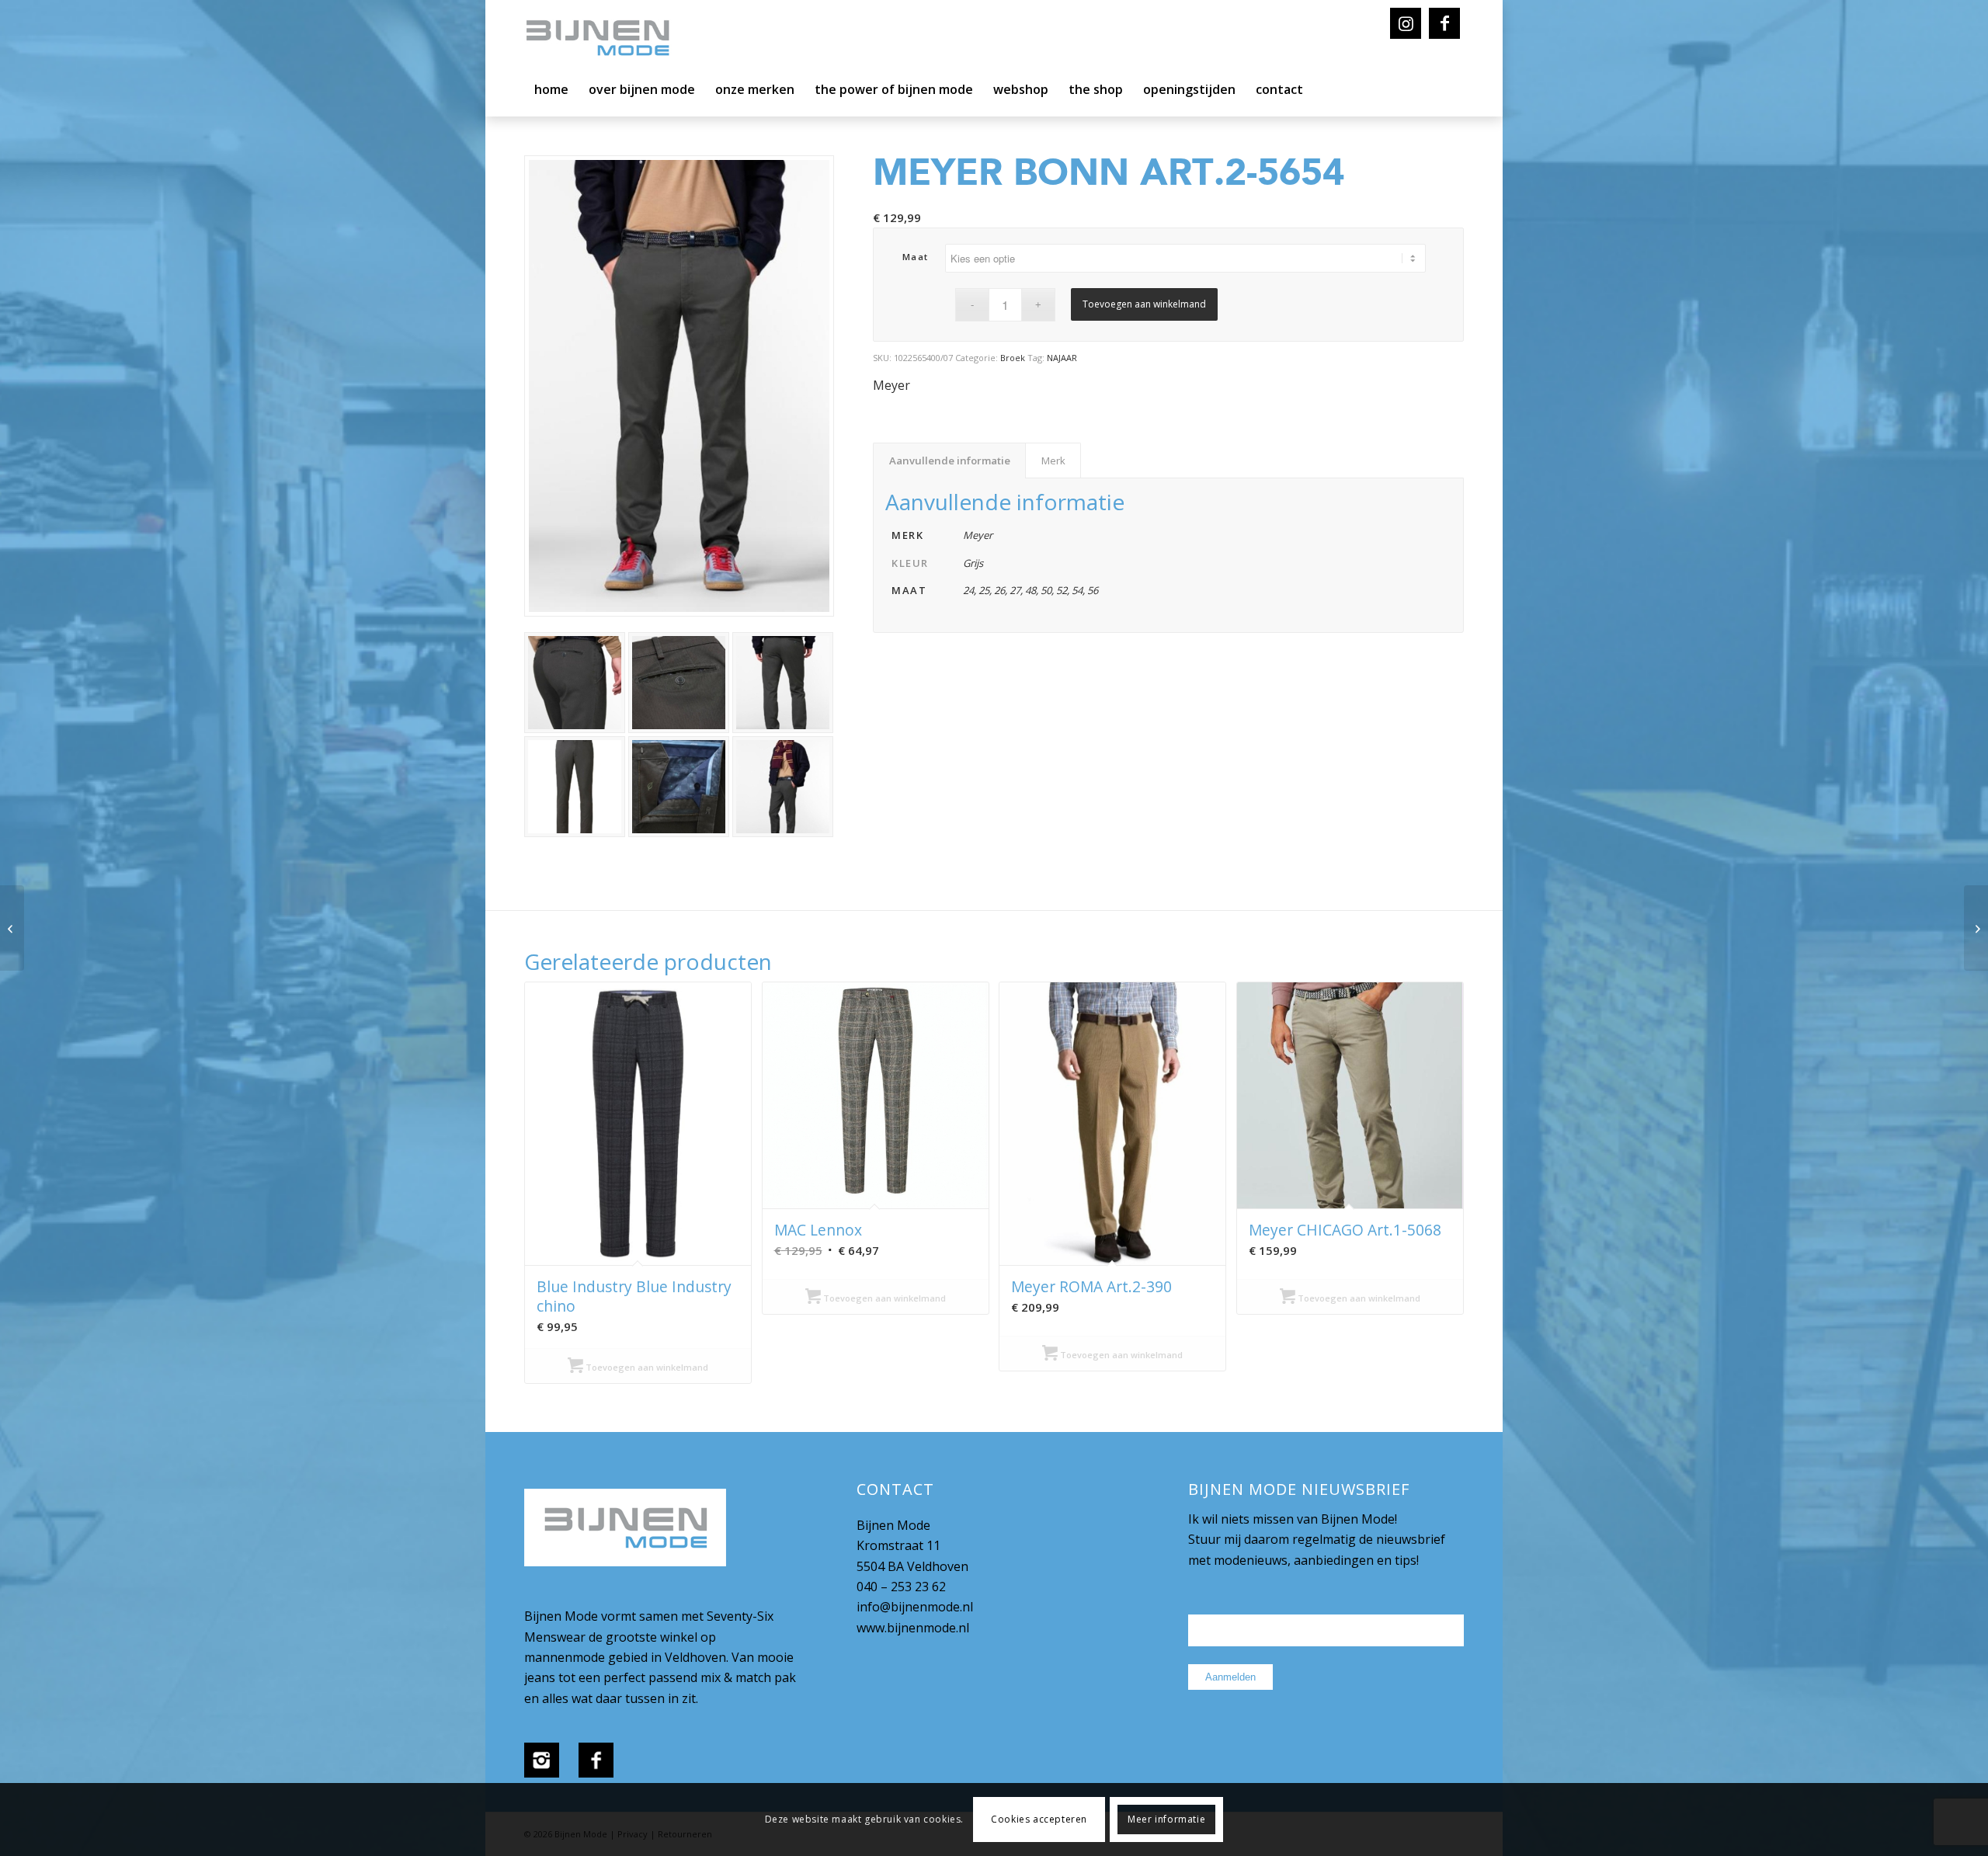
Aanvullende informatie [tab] (950, 461)
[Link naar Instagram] (1406, 23)
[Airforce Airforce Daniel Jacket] (12, 928)
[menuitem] (551, 93)
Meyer (891, 385)
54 (1077, 590)
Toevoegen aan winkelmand (1144, 304)
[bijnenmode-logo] (609, 39)
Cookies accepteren (1039, 1819)
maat (916, 257)
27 (1015, 590)
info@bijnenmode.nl (915, 1607)
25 (984, 590)
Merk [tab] (1053, 461)
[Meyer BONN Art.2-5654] (1976, 928)
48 (1030, 590)
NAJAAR (1062, 358)
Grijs (973, 563)
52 (1062, 590)
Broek (1013, 358)
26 (999, 590)
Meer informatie (1166, 1819)
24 (968, 590)
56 (1093, 590)
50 (1046, 590)
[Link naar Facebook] (1444, 23)
